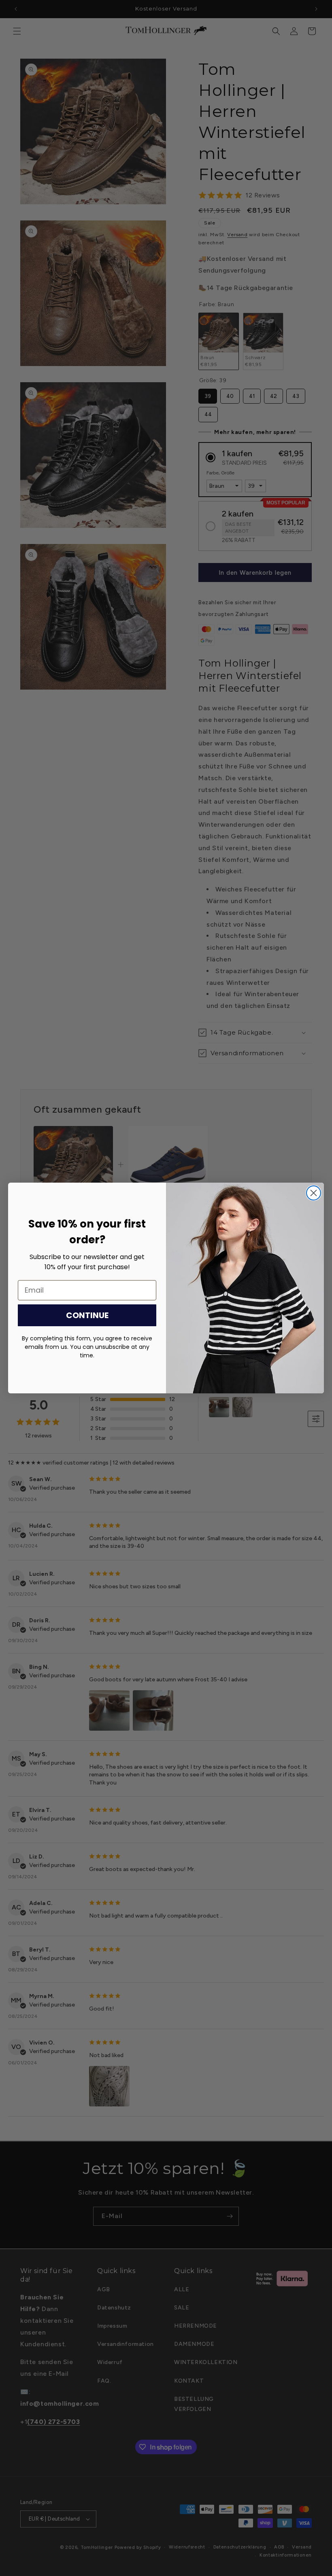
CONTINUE (87, 1315)
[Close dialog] (314, 1193)
